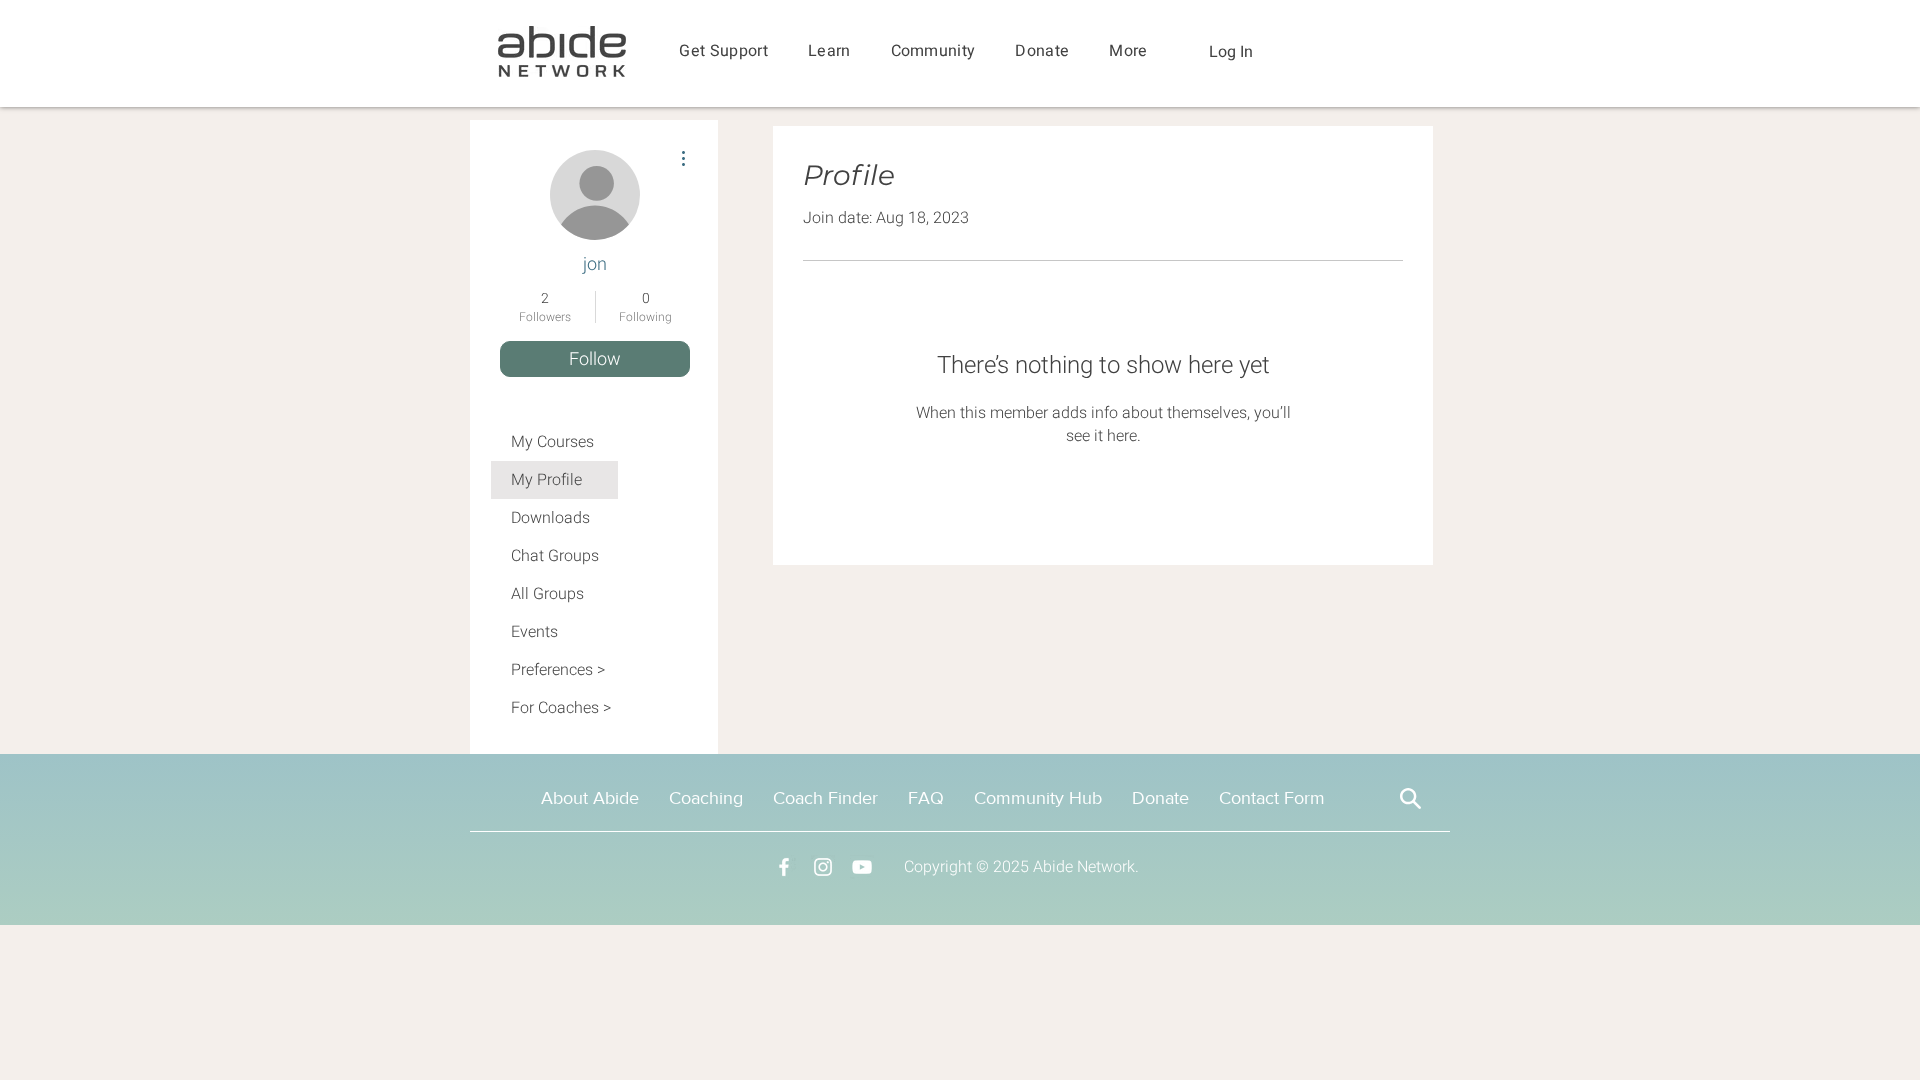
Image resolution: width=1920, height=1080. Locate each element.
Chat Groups (555, 556)
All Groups (547, 594)
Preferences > (558, 670)
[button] (723, 51)
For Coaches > (561, 708)
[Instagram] (823, 867)
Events (534, 632)
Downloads (550, 518)
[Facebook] (784, 867)
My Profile (546, 480)
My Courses (552, 442)
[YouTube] (862, 867)
